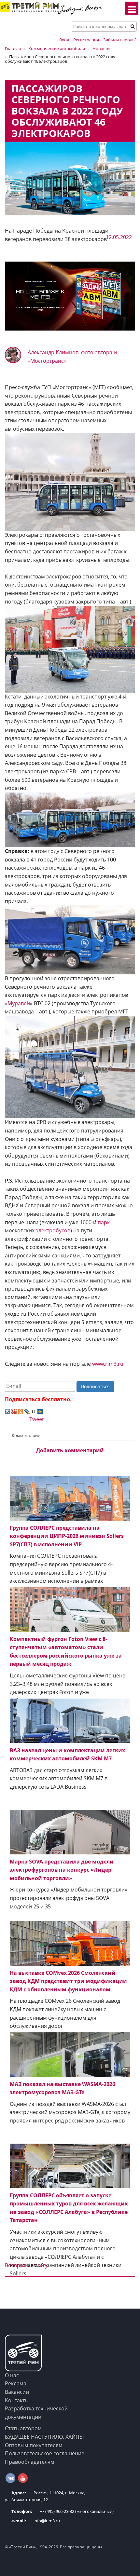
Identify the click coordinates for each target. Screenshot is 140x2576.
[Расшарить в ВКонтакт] (7, 1411)
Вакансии (17, 2392)
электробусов (53, 1230)
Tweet (37, 1419)
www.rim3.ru (108, 1364)
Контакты (17, 2400)
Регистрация (86, 40)
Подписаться (95, 1386)
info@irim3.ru (36, 2521)
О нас (12, 2375)
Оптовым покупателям (34, 2445)
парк (104, 1222)
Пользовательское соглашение (45, 2453)
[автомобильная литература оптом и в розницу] (70, 296)
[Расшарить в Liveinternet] (34, 1411)
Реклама (16, 2383)
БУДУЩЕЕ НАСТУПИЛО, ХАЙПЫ (44, 2437)
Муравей (19, 1003)
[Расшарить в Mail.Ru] (40, 1411)
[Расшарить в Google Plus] (14, 1411)
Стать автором (23, 2428)
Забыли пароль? (120, 40)
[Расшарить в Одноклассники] (21, 1411)
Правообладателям (30, 2462)
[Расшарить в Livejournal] (27, 1411)
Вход (64, 40)
